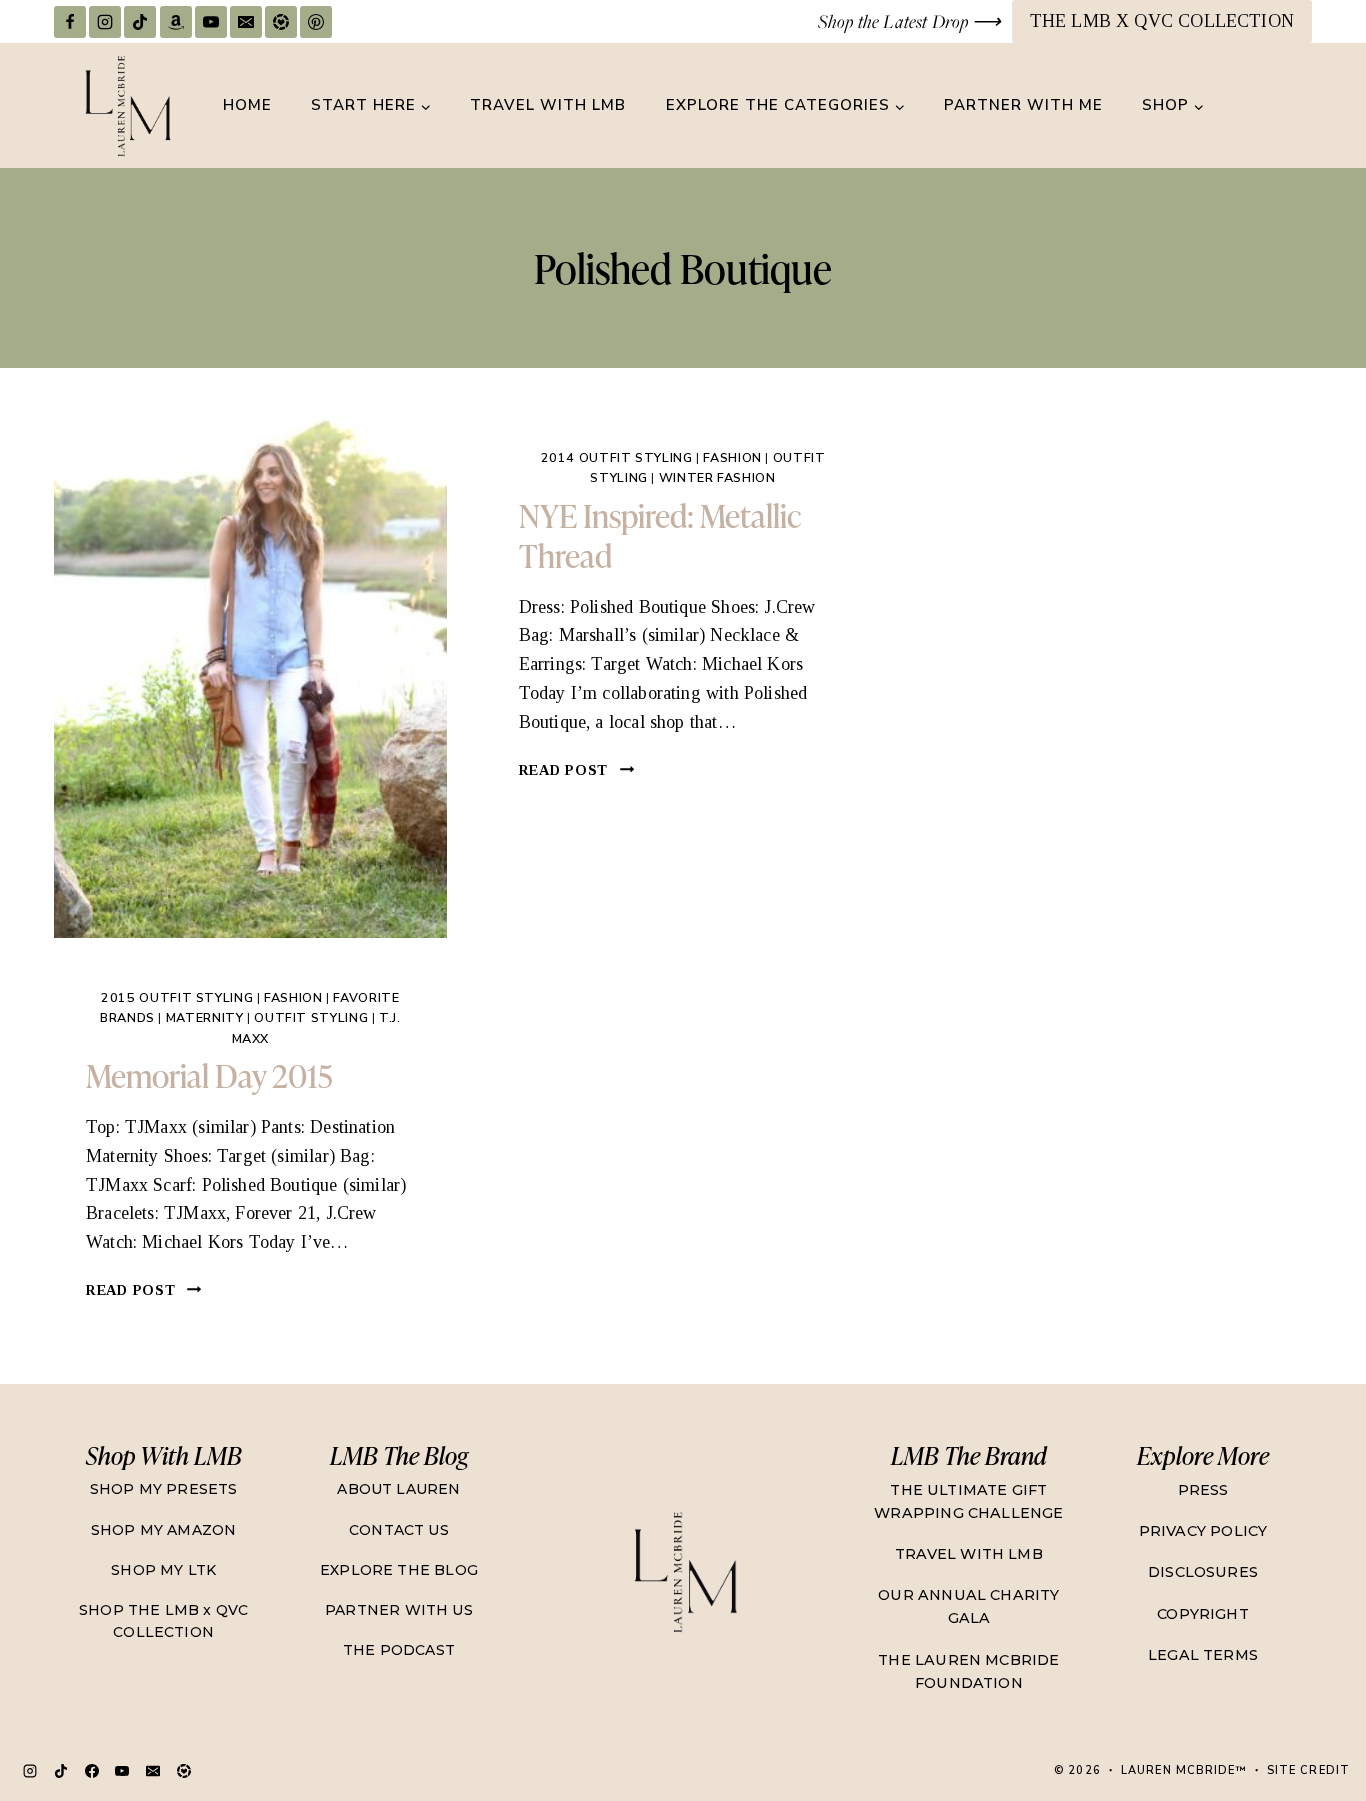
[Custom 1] (184, 1771)
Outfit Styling (311, 1017)
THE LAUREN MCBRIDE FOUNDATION (968, 1671)
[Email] (246, 22)
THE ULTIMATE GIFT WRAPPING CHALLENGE (968, 1501)
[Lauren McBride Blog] (684, 1571)
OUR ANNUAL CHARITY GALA (968, 1606)
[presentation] (250, 677)
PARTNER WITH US (399, 1610)
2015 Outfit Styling (177, 997)
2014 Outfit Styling (617, 457)
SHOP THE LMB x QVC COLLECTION (163, 1621)
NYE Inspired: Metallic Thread (660, 534)
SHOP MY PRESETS (164, 1489)
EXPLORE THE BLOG (399, 1570)
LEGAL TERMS (1203, 1655)
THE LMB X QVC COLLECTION (1162, 21)
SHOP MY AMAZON (164, 1530)
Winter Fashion (717, 477)
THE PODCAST (399, 1650)
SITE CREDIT (1308, 1770)
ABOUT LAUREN (398, 1489)
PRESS (1203, 1490)
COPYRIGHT (1203, 1614)
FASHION (293, 997)
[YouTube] (211, 22)
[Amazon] (176, 22)
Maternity (205, 1017)
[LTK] (281, 22)
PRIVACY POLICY (1203, 1531)
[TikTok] (140, 22)
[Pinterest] (316, 22)
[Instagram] (105, 22)
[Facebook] (70, 22)
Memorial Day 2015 (209, 1074)
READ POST (144, 1290)
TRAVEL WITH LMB (548, 105)
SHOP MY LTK (163, 1570)
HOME (247, 105)
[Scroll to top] (1311, 1716)
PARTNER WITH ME (1023, 105)
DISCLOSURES (1203, 1572)
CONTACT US (399, 1530)
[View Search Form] (1294, 106)
